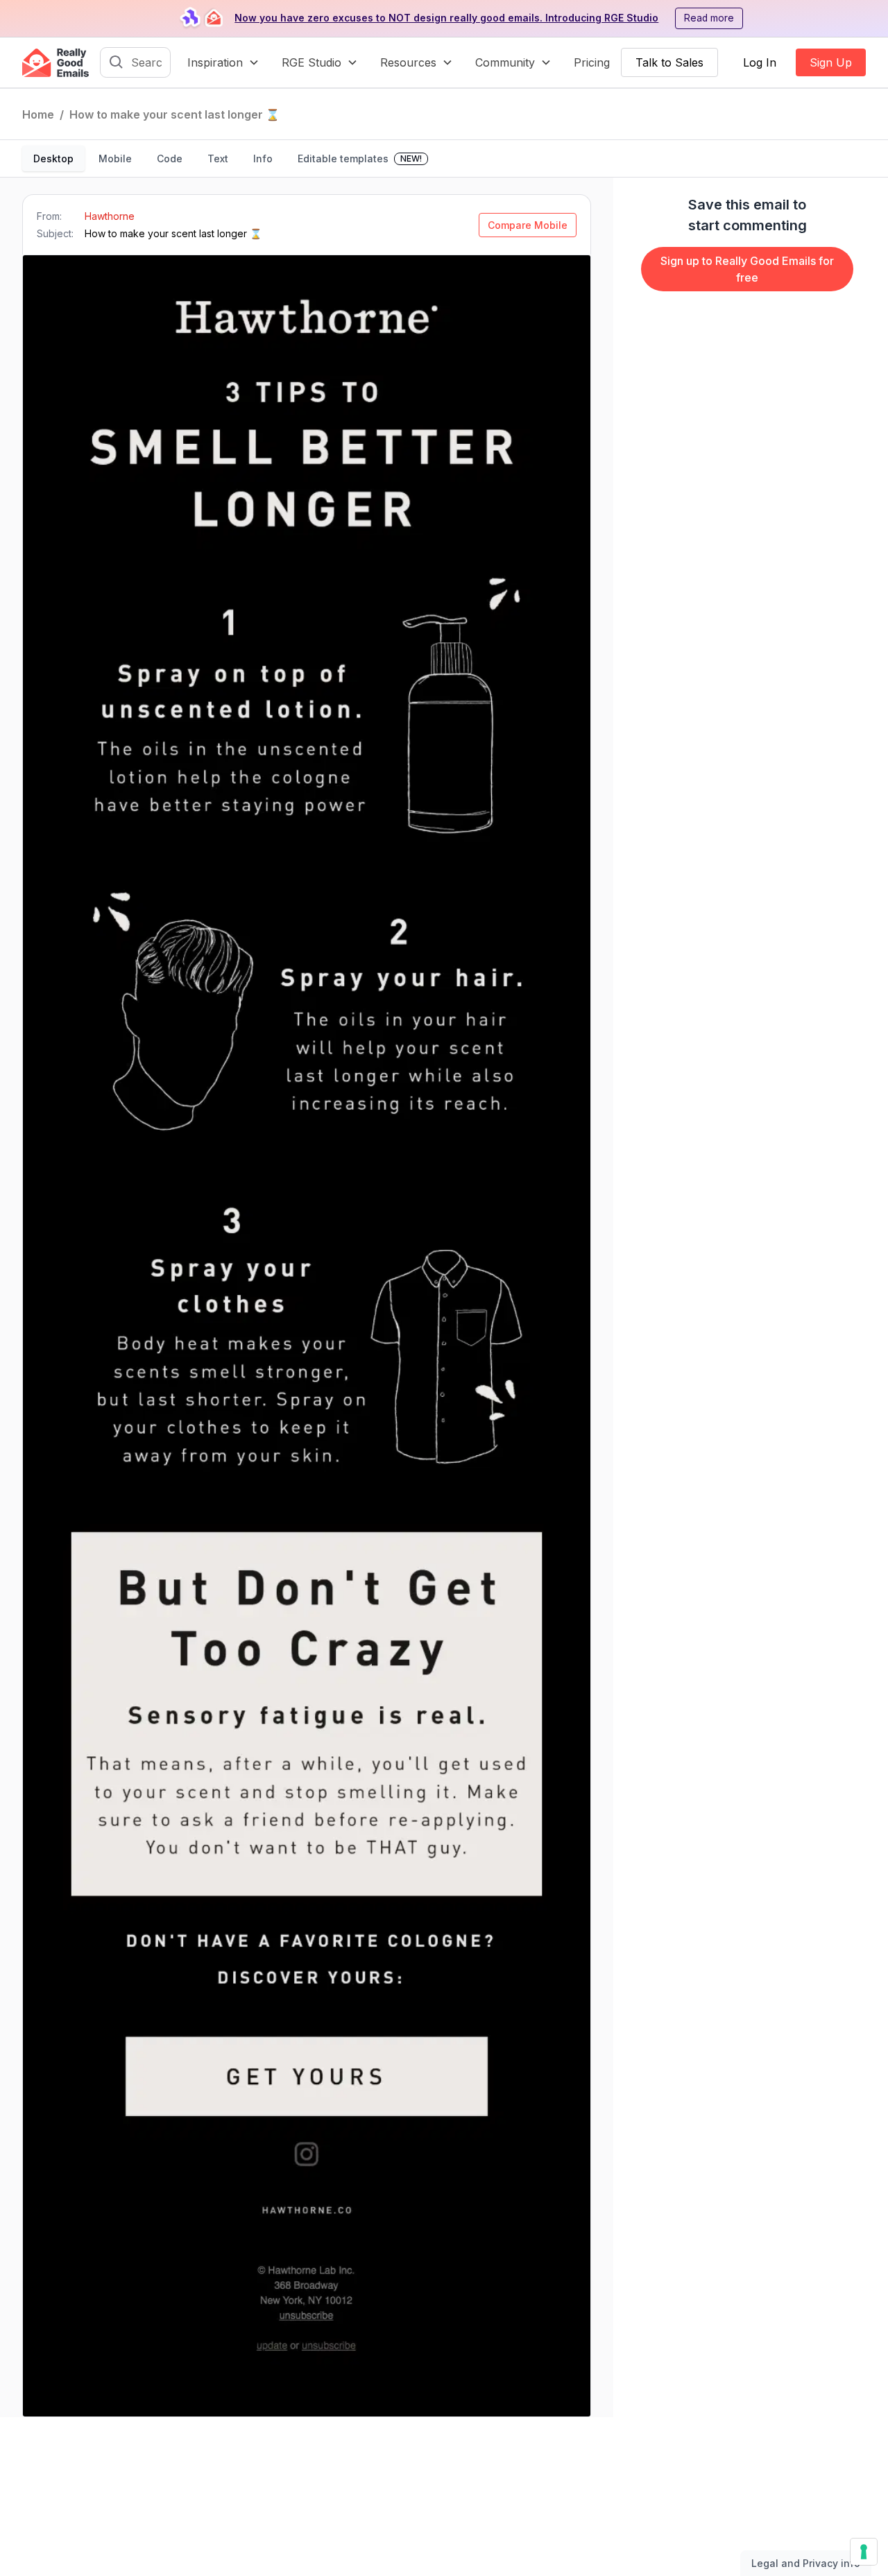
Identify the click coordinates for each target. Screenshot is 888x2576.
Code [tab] (170, 158)
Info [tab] (263, 158)
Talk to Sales (669, 62)
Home (38, 114)
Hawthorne (110, 216)
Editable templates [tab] (360, 158)
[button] (223, 62)
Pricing (592, 62)
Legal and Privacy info (806, 2563)
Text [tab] (218, 158)
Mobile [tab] (115, 158)
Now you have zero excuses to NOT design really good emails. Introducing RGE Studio (446, 18)
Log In (760, 62)
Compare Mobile (528, 225)
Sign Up (831, 62)
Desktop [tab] (53, 158)
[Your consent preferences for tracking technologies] (864, 2552)
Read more (709, 18)
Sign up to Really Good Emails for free (747, 269)
